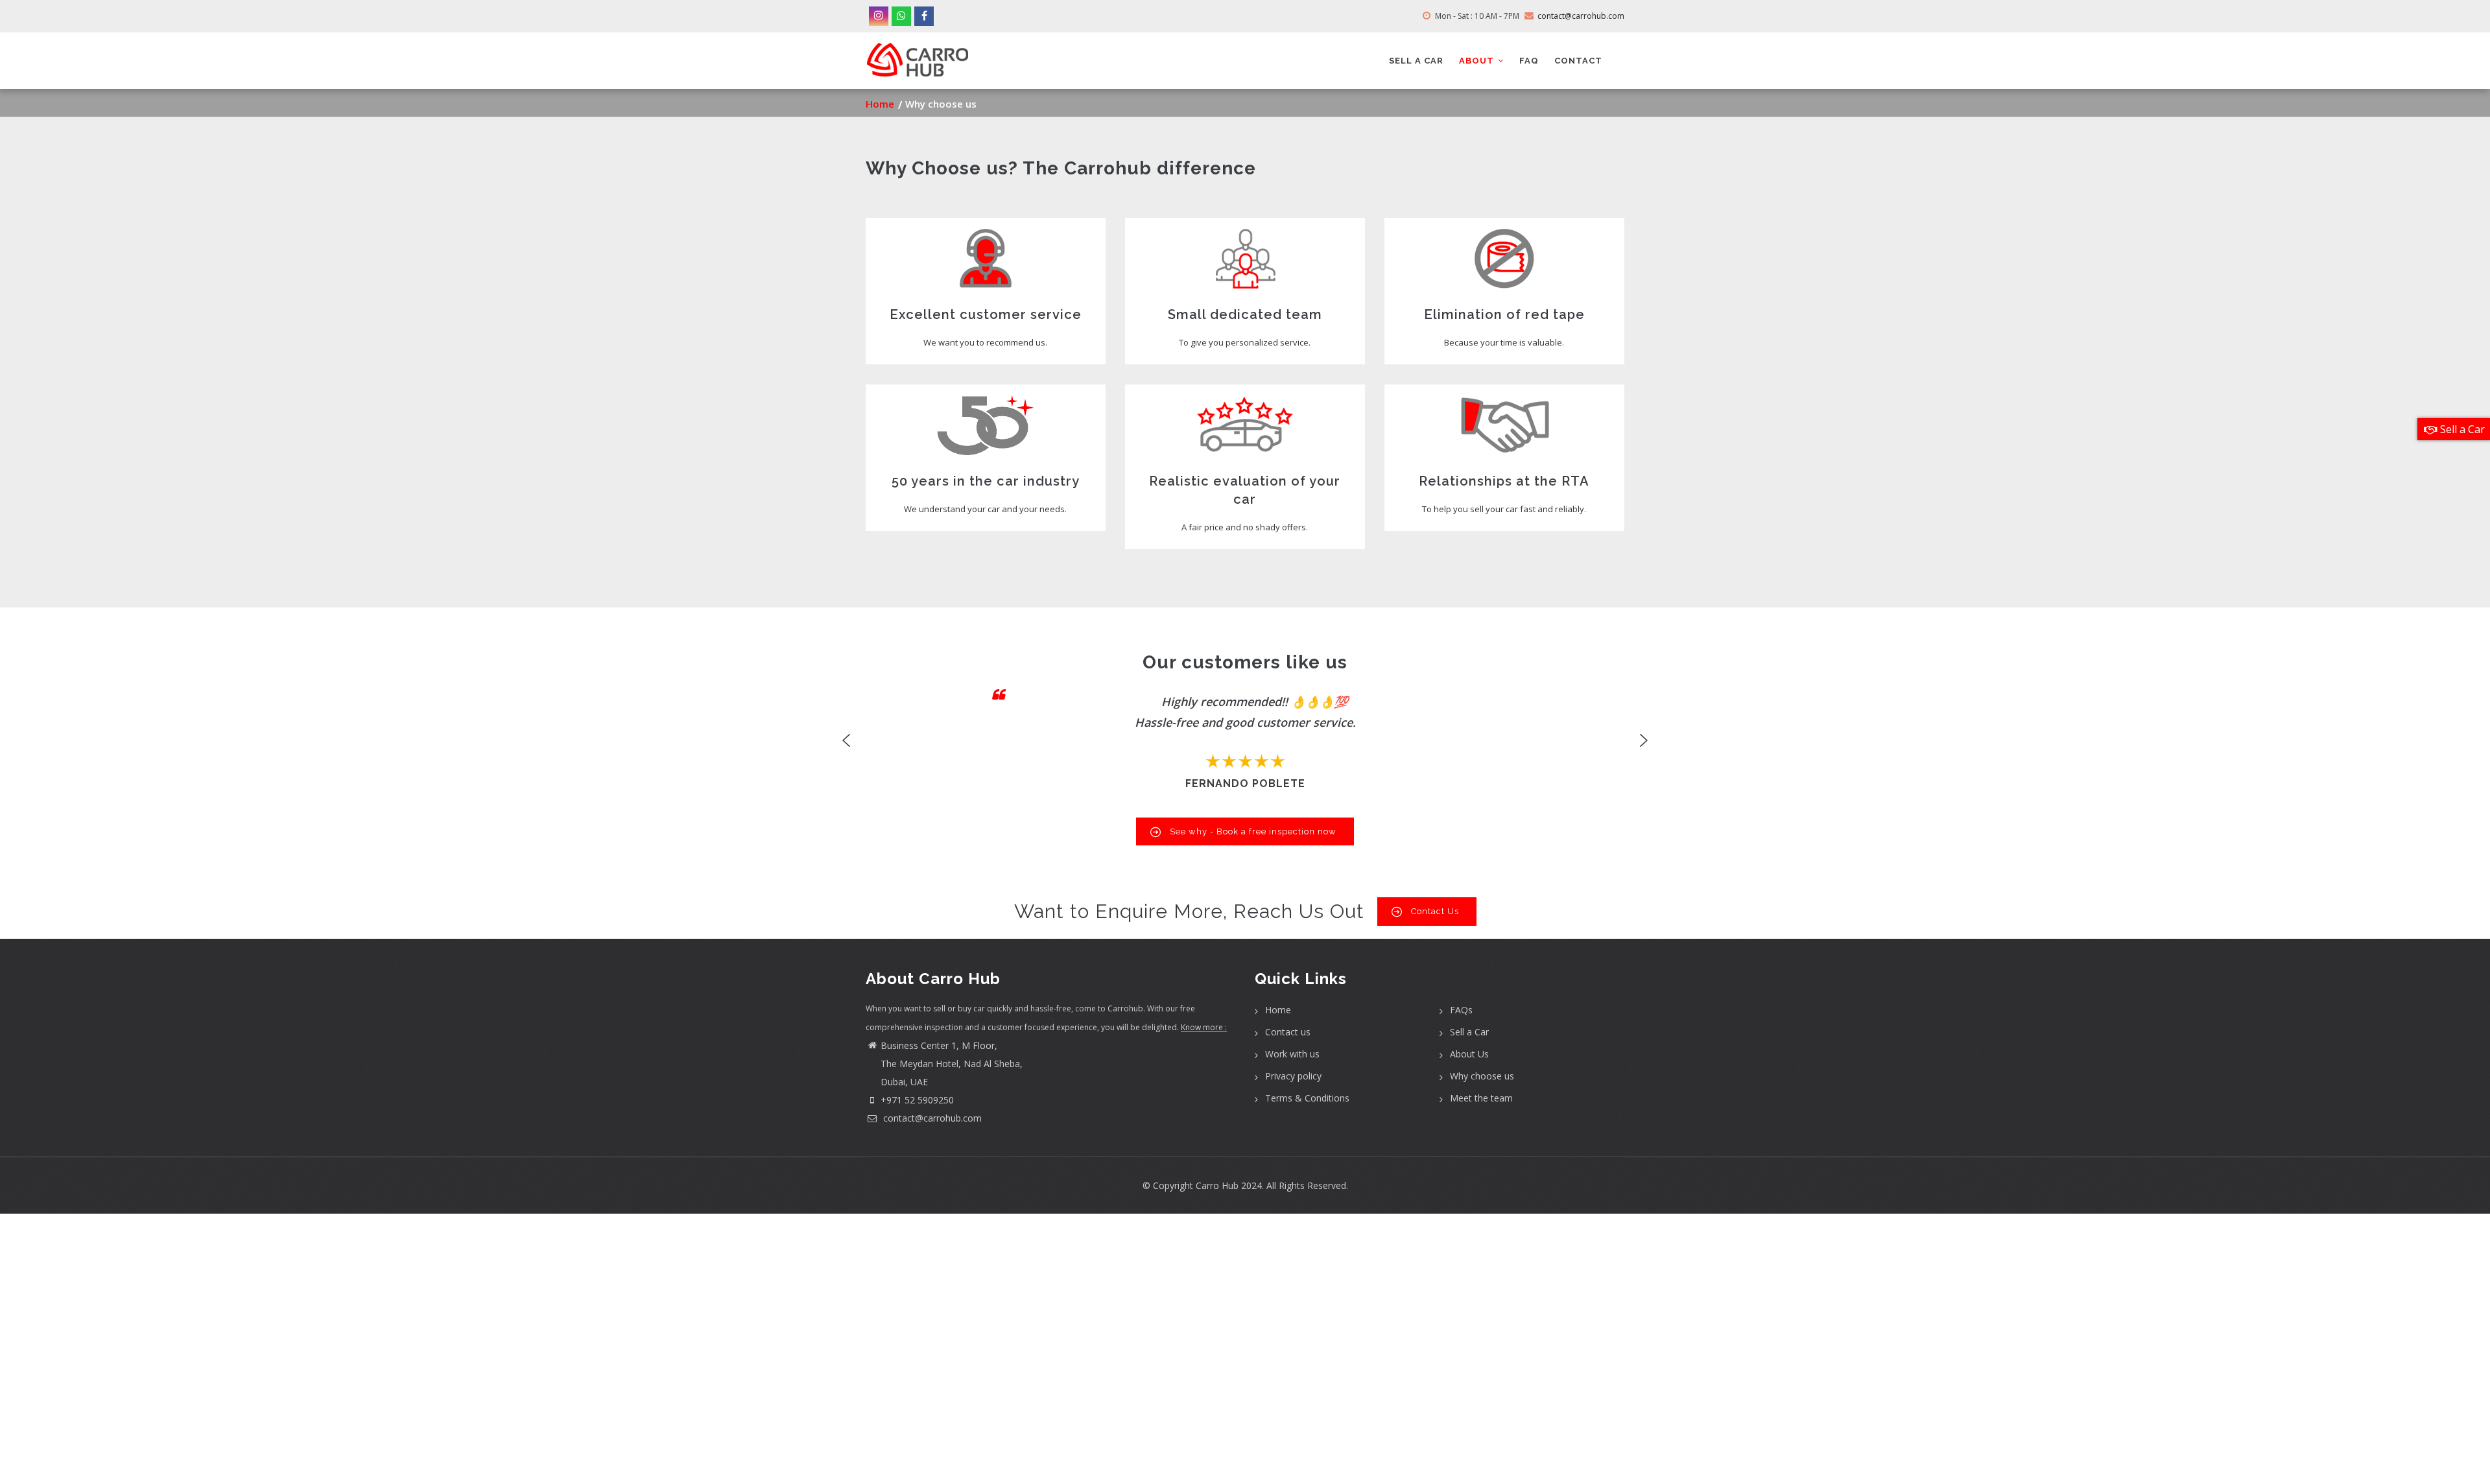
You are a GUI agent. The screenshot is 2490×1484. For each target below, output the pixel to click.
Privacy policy (1293, 1076)
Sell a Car (1469, 1032)
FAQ (1529, 61)
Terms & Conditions (1307, 1098)
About (1478, 61)
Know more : (1204, 1027)
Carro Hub (1217, 1185)
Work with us (1292, 1054)
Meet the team (1481, 1098)
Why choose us (1482, 1076)
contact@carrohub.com (931, 1118)
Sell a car (1416, 61)
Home (880, 104)
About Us (1469, 1054)
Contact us (1288, 1032)
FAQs (1461, 1010)
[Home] (918, 55)
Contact (1578, 61)
